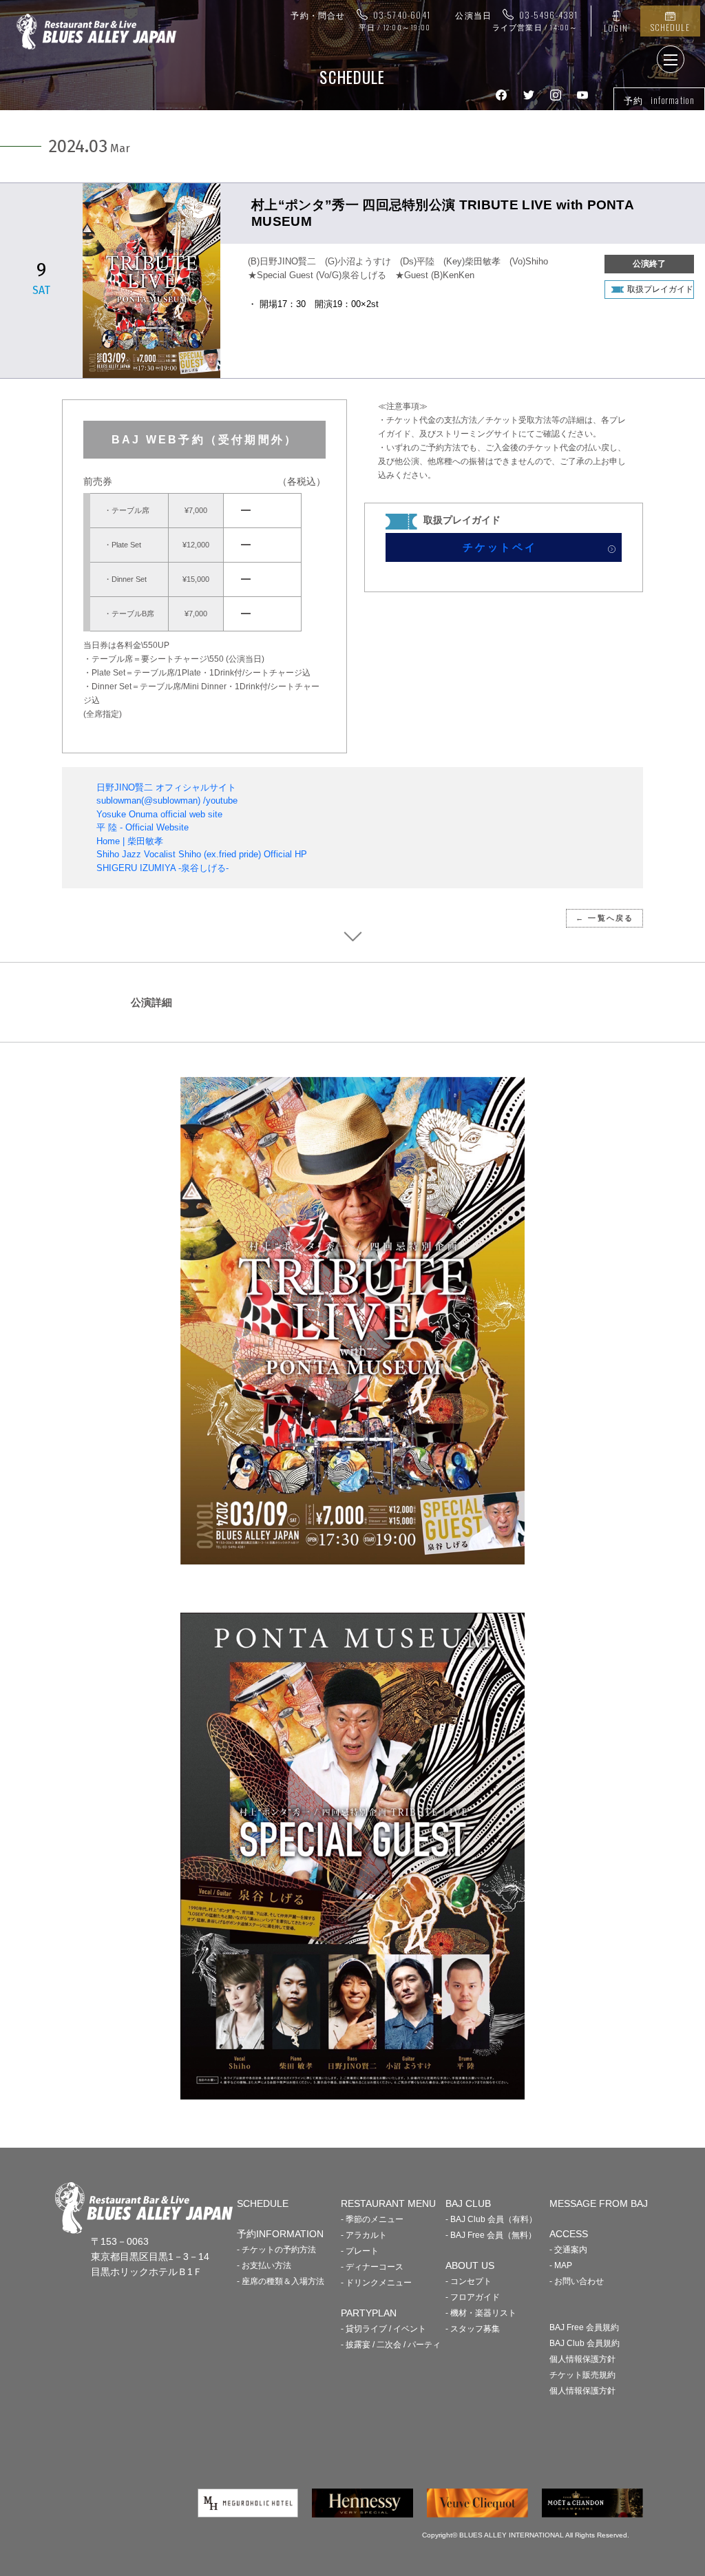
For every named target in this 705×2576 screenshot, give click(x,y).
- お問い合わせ (577, 2281)
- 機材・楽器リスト (481, 2313)
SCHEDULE (670, 27)
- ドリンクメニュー (376, 2283)
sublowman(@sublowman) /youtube (167, 800)
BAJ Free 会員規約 (584, 2327)
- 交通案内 (568, 2250)
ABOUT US (470, 2265)
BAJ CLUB (468, 2203)
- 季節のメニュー (372, 2219)
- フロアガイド (473, 2297)
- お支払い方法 (264, 2265)
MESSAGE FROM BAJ (599, 2203)
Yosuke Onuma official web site (159, 814)
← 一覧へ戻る (604, 918)
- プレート (360, 2251)
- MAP (561, 2265)
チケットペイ (500, 547)
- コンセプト (469, 2281)
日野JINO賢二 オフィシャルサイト (166, 787)
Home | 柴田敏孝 (130, 841)
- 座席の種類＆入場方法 (281, 2281)
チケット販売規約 (582, 2375)
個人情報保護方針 (582, 2359)
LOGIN (616, 28)
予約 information (659, 100)
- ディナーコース (372, 2267)
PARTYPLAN (369, 2313)
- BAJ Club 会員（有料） (491, 2219)
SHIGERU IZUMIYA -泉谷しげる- (162, 868)
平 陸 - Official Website (143, 827)
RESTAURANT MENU (388, 2203)
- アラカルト (364, 2235)
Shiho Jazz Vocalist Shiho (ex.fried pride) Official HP (202, 854)
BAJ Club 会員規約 (585, 2343)
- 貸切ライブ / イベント (383, 2329)
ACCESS (569, 2234)
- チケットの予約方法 (276, 2250)
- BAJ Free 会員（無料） (491, 2235)
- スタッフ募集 (473, 2329)
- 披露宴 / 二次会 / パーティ (391, 2345)
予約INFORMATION (280, 2234)
